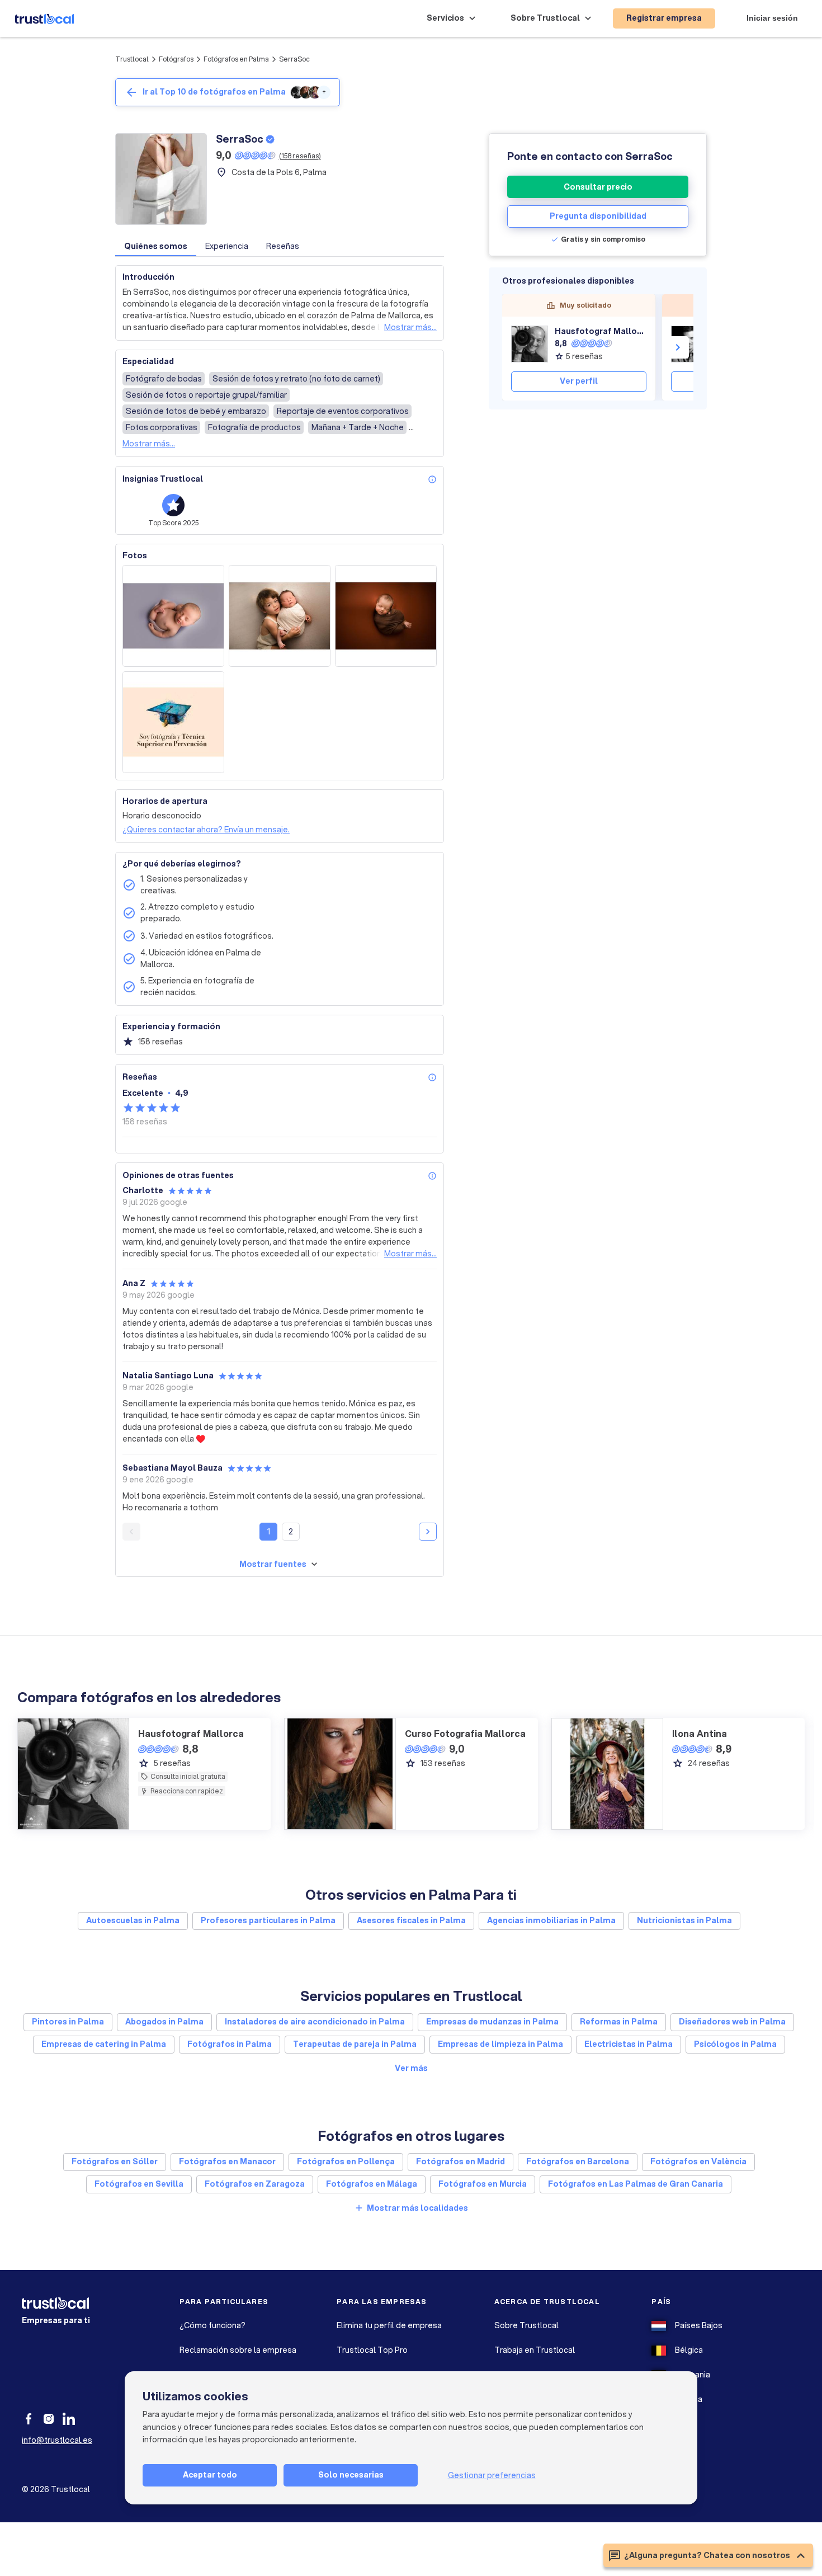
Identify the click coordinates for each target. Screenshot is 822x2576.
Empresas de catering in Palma (104, 2044)
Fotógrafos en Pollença (346, 2161)
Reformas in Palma (619, 2022)
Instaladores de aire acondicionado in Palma (315, 2022)
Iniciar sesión (772, 18)
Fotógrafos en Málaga (372, 2184)
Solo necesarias (351, 2475)
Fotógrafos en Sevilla (139, 2184)
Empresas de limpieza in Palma (500, 2044)
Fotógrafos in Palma (230, 2044)
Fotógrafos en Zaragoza (255, 2184)
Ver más (411, 2068)
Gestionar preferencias (492, 2475)
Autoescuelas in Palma (133, 1920)
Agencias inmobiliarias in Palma (551, 1920)
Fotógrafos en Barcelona (578, 2161)
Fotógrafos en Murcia (483, 2184)
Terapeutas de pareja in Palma (355, 2044)
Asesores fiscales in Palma (411, 1920)
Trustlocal (132, 59)
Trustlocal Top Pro (372, 2350)
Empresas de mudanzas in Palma (492, 2022)
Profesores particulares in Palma (268, 1920)
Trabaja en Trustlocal (535, 2350)
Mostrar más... (410, 327)
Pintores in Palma (68, 2022)
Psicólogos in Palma (735, 2044)
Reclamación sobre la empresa (238, 2350)
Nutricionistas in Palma (684, 1920)
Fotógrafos (176, 59)
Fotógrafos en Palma (236, 59)
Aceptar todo (210, 2475)
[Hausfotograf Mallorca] (530, 344)
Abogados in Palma (164, 2022)
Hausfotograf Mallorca (601, 331)
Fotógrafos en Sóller (115, 2161)
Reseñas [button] (283, 246)
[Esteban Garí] (689, 344)
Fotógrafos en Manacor (227, 2161)
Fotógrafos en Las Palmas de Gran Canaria (636, 2184)
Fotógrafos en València (698, 2161)
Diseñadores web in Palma (732, 2022)
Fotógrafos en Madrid (460, 2161)
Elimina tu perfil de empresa (389, 2325)
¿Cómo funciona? (212, 2325)
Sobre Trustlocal (526, 2325)
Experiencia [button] (227, 246)
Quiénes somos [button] (156, 246)
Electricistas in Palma (629, 2044)
